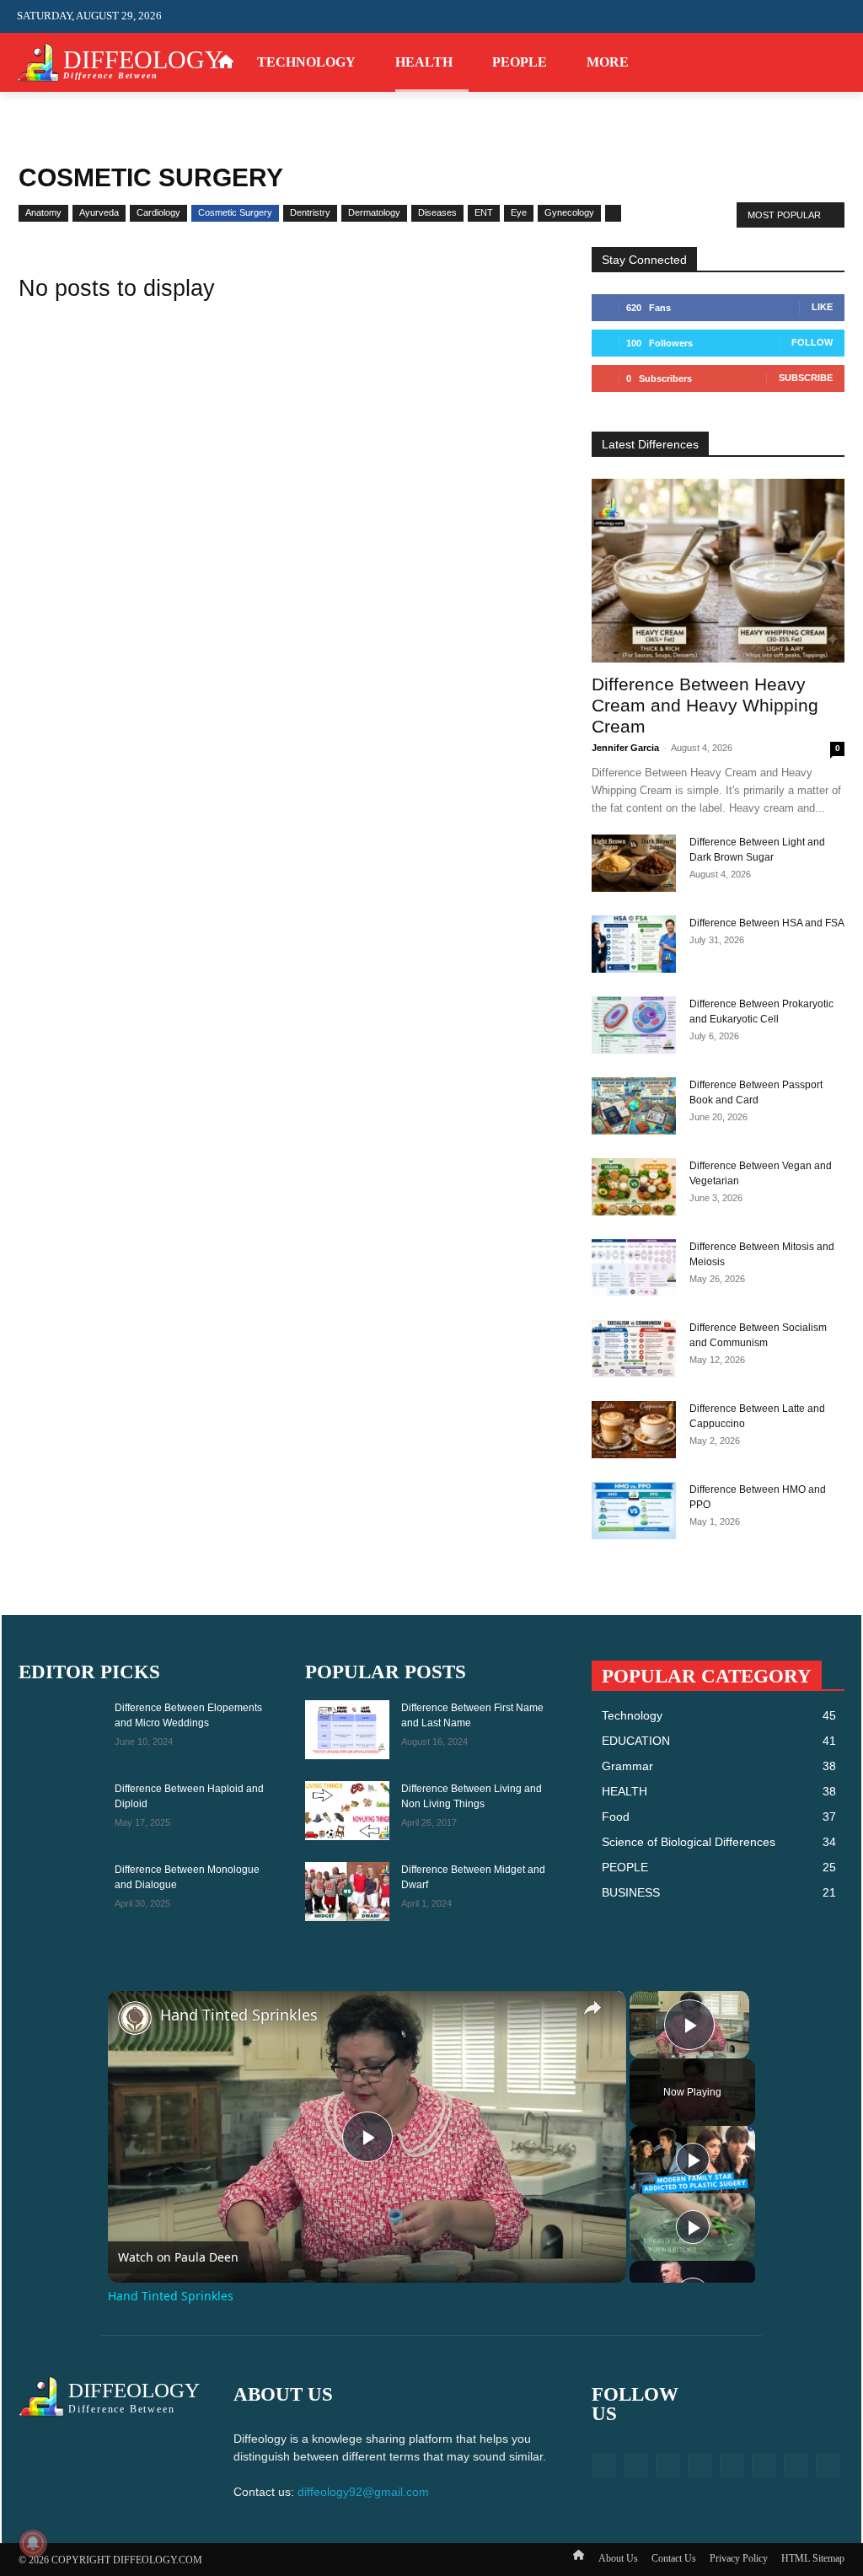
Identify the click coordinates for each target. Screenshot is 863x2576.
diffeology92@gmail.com (363, 2492)
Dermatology (374, 212)
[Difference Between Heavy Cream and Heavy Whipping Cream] (718, 571)
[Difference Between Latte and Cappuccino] (634, 1430)
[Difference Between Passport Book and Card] (634, 1106)
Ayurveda (99, 212)
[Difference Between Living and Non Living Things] (347, 1811)
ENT (484, 212)
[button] (833, 16)
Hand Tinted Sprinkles (239, 2015)
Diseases (437, 212)
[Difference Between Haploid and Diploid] (61, 1811)
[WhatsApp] (810, 63)
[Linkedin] (667, 2466)
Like (822, 307)
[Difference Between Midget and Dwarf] (347, 1892)
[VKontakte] (764, 2466)
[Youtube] (836, 63)
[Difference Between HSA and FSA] (634, 945)
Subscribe (806, 378)
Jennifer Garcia (625, 748)
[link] (135, 2018)
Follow (812, 342)
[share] (592, 2007)
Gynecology (569, 212)
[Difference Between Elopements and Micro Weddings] (61, 1730)
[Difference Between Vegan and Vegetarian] (634, 1187)
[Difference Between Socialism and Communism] (634, 1349)
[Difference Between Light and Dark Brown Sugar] (634, 864)
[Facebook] (707, 63)
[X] (785, 63)
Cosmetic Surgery (235, 212)
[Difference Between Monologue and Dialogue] (61, 1892)
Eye (519, 212)
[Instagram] (733, 63)
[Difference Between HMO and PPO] (634, 1511)
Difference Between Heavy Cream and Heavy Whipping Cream (705, 705)
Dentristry (310, 212)
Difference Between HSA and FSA (767, 923)
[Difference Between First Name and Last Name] (347, 1730)
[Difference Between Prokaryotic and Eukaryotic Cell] (634, 1025)
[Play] (693, 2160)
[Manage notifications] (33, 2543)
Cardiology (158, 212)
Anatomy (43, 212)
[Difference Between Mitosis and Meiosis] (634, 1268)
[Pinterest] (759, 63)
